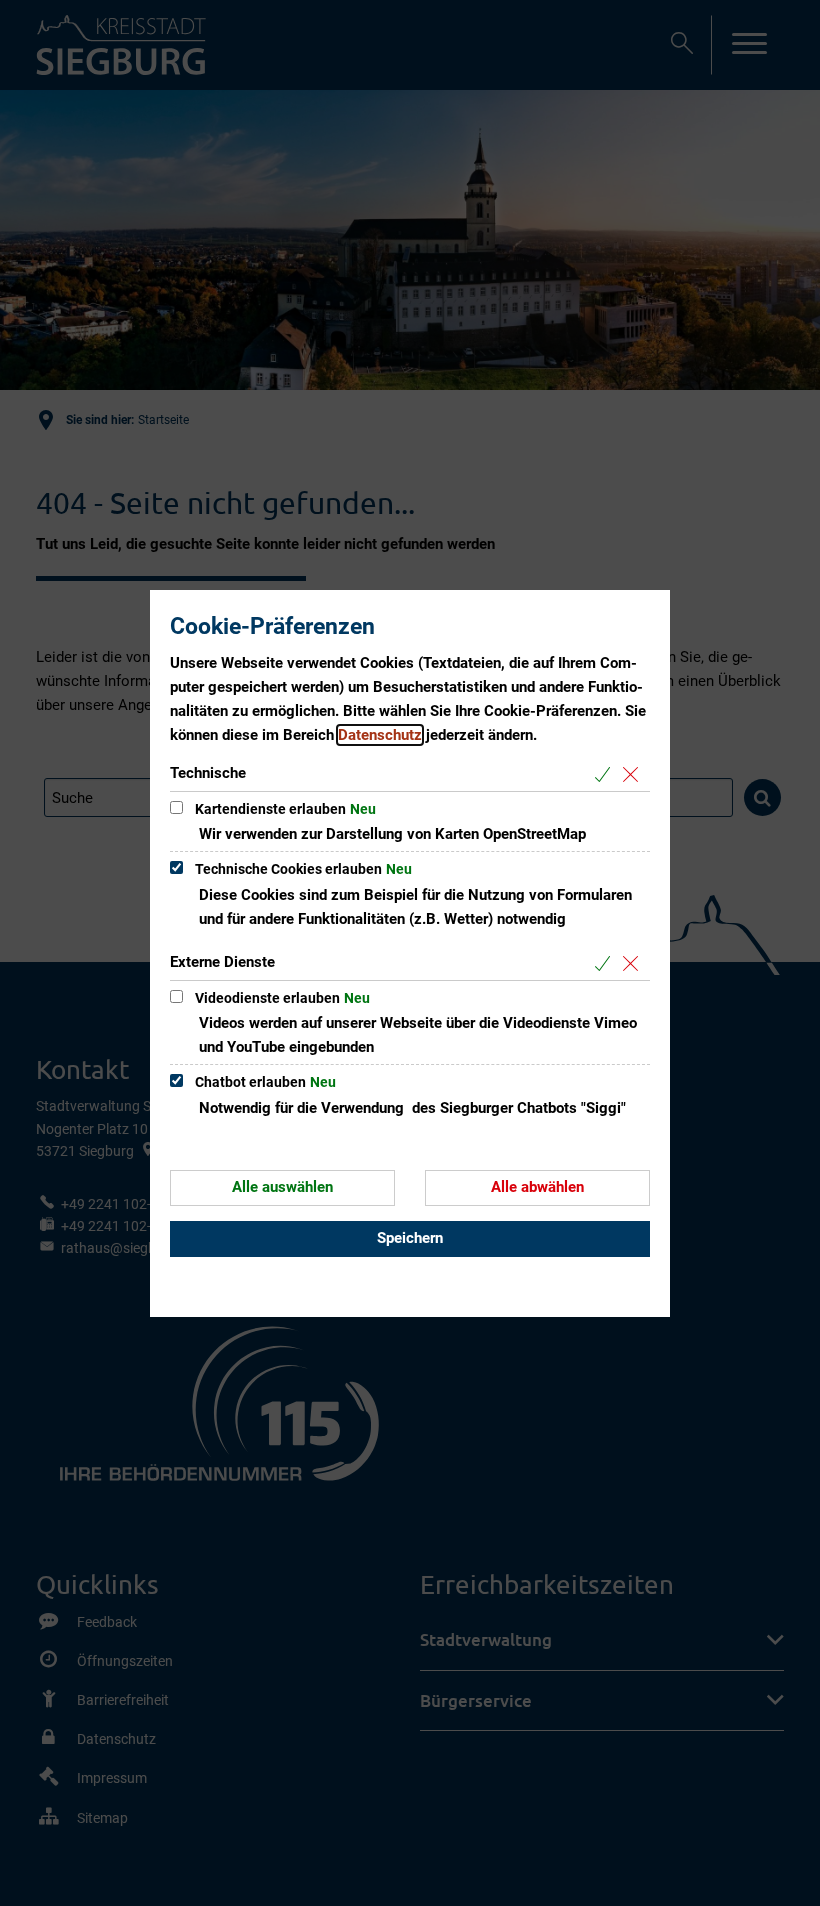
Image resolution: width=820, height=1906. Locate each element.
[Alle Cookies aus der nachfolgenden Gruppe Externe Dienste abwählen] (634, 963)
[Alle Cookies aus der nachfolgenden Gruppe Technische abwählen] (634, 774)
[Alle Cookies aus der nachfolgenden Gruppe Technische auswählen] (606, 774)
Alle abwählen (537, 1187)
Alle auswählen (282, 1187)
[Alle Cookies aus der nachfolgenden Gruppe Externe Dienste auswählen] (606, 963)
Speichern (410, 1238)
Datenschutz (380, 735)
